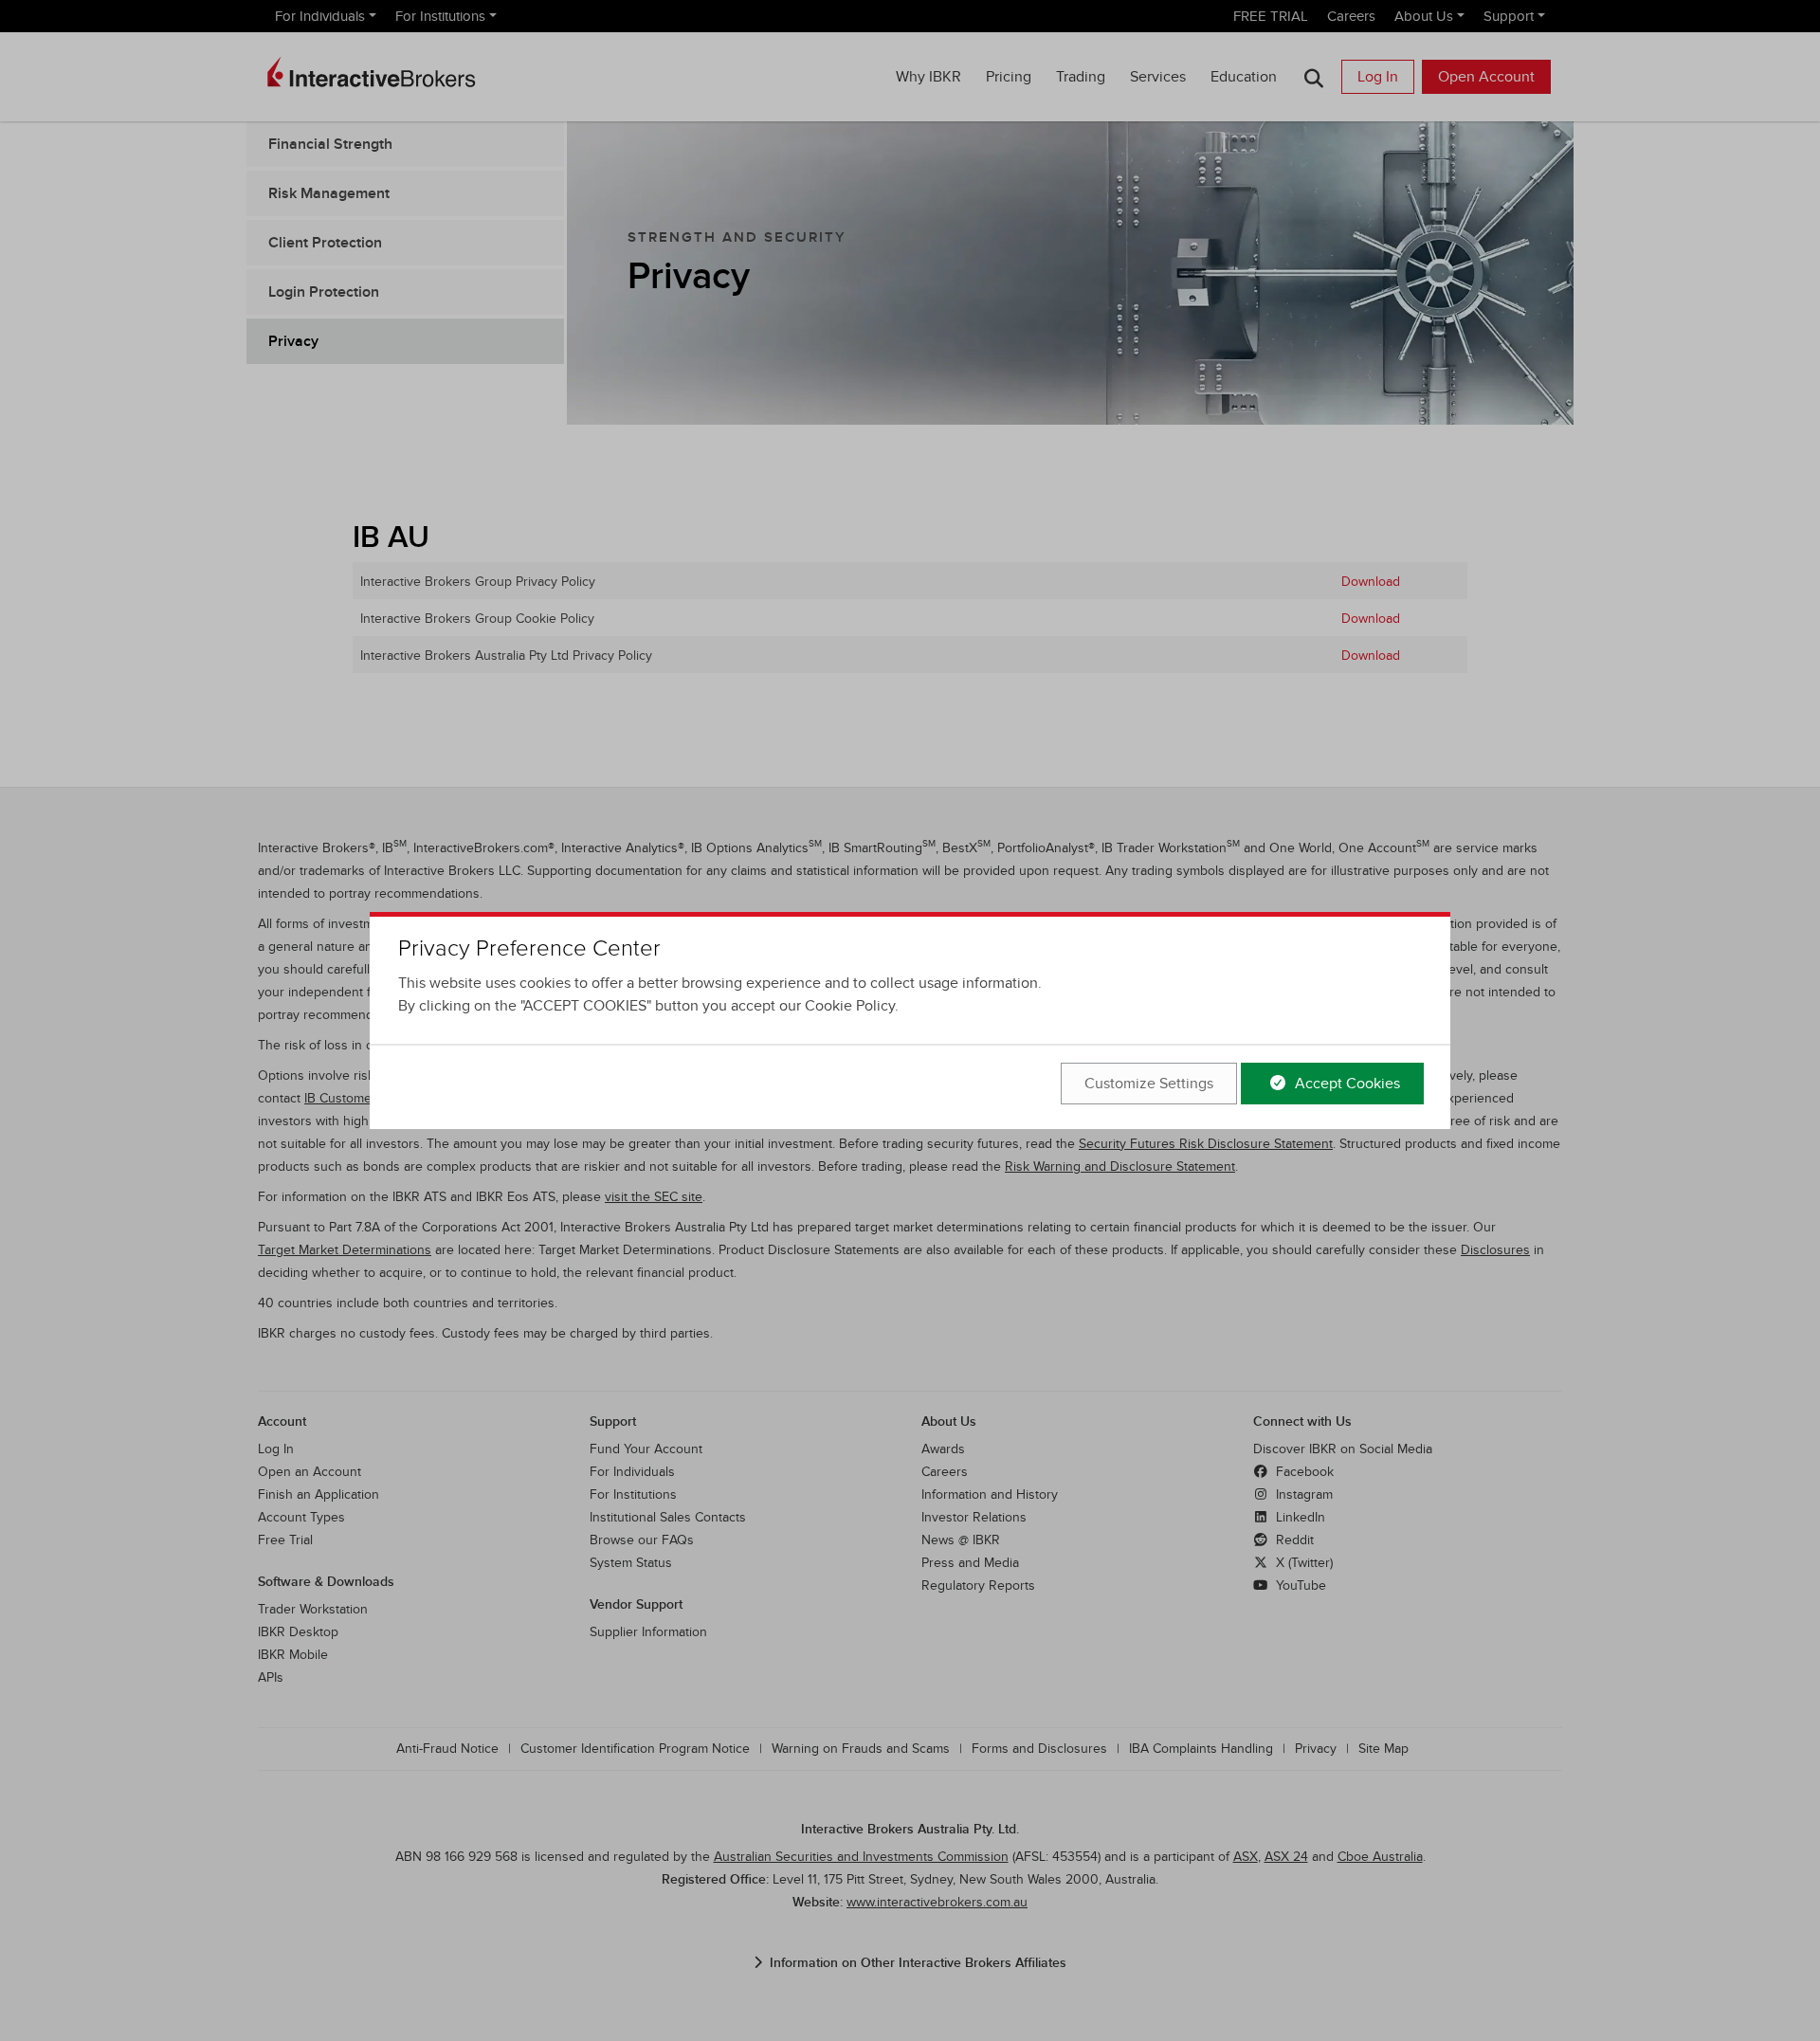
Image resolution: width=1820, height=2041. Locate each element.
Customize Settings (1149, 1084)
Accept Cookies (1346, 1084)
